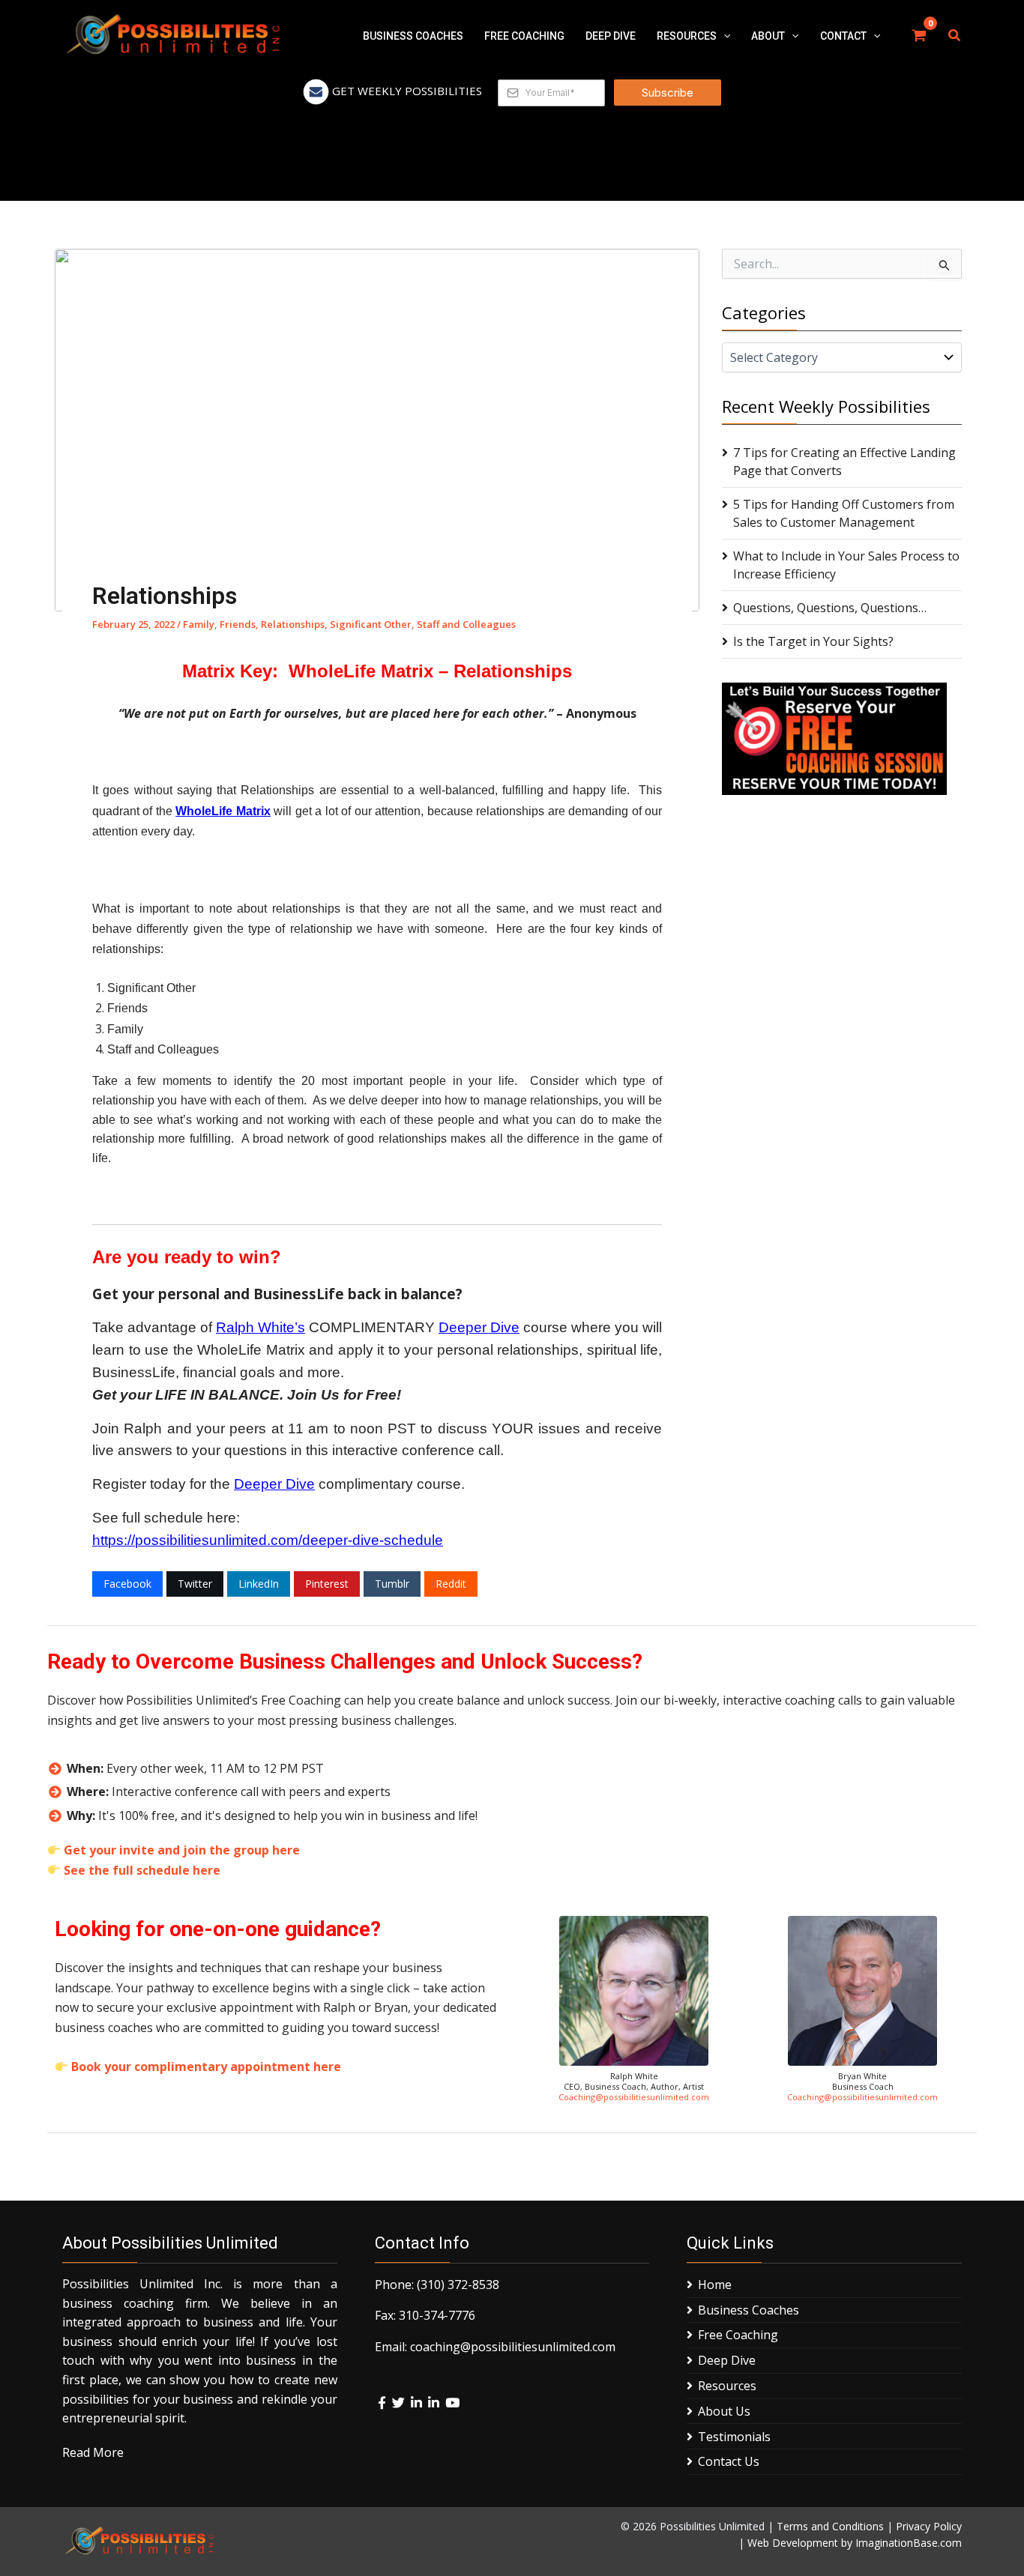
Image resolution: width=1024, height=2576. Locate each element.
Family (199, 624)
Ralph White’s (260, 1327)
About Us (724, 2411)
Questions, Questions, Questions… (830, 608)
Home (715, 2285)
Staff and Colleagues (466, 624)
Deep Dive (727, 2360)
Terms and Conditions (830, 2526)
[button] (723, 36)
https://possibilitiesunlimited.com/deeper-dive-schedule (268, 1540)
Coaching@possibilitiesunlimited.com (634, 2097)
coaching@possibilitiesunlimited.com (513, 2347)
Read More (93, 2452)
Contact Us (729, 2461)
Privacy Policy (929, 2526)
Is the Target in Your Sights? (813, 641)
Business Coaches (749, 2310)
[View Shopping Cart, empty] (919, 36)
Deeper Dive (479, 1327)
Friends (238, 624)
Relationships (293, 624)
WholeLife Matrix (223, 811)
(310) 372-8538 (458, 2285)
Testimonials (734, 2437)
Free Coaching (738, 2335)
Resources (727, 2386)
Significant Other (371, 624)
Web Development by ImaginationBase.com (855, 2543)
